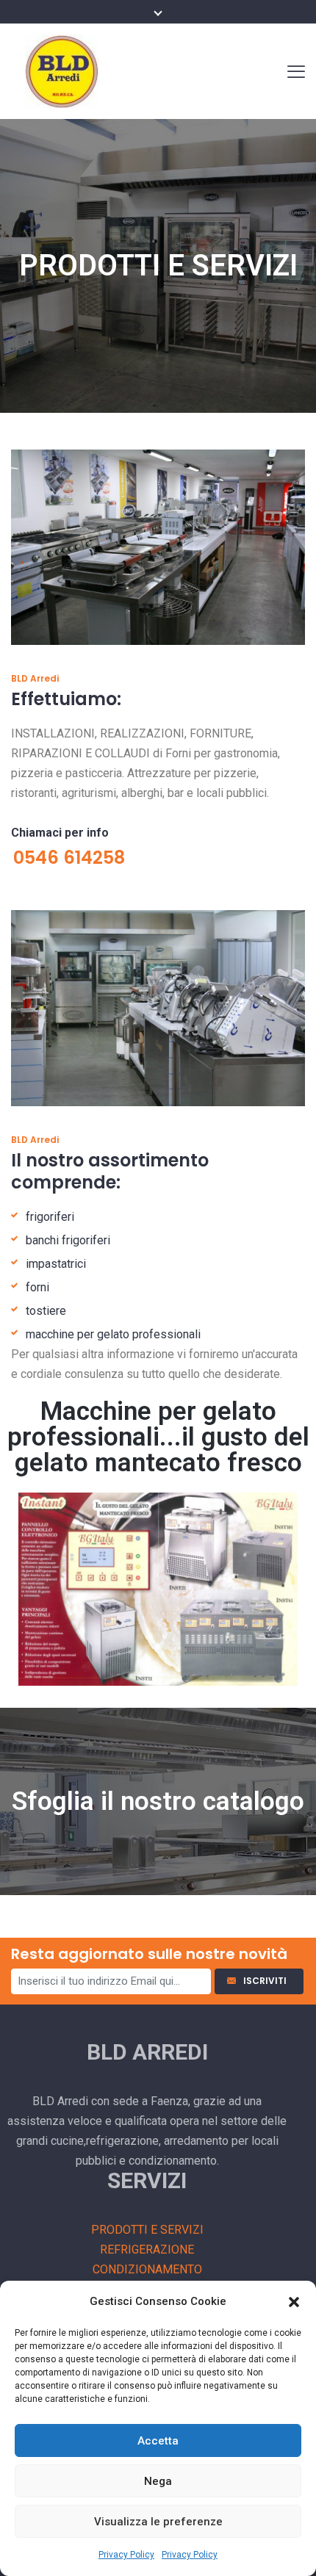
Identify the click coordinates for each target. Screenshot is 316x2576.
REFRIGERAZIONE (147, 2250)
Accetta (158, 2441)
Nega (158, 2481)
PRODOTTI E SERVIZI (147, 2230)
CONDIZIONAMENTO (147, 2269)
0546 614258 (69, 858)
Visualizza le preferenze (158, 2522)
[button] (294, 2302)
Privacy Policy (126, 2555)
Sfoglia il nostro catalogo (158, 1801)
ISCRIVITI (267, 1981)
